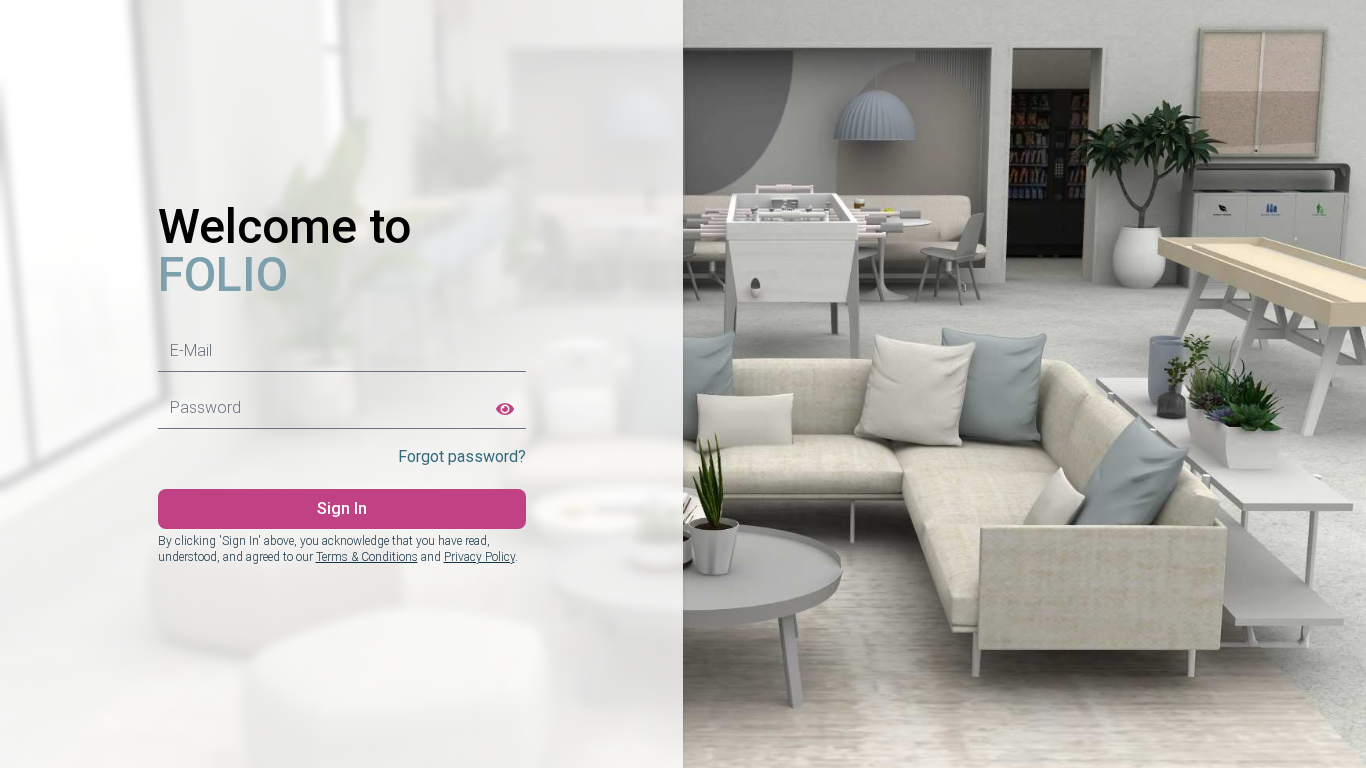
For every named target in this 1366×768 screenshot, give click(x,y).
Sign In (342, 508)
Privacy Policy (479, 557)
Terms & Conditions (367, 557)
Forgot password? (462, 456)
